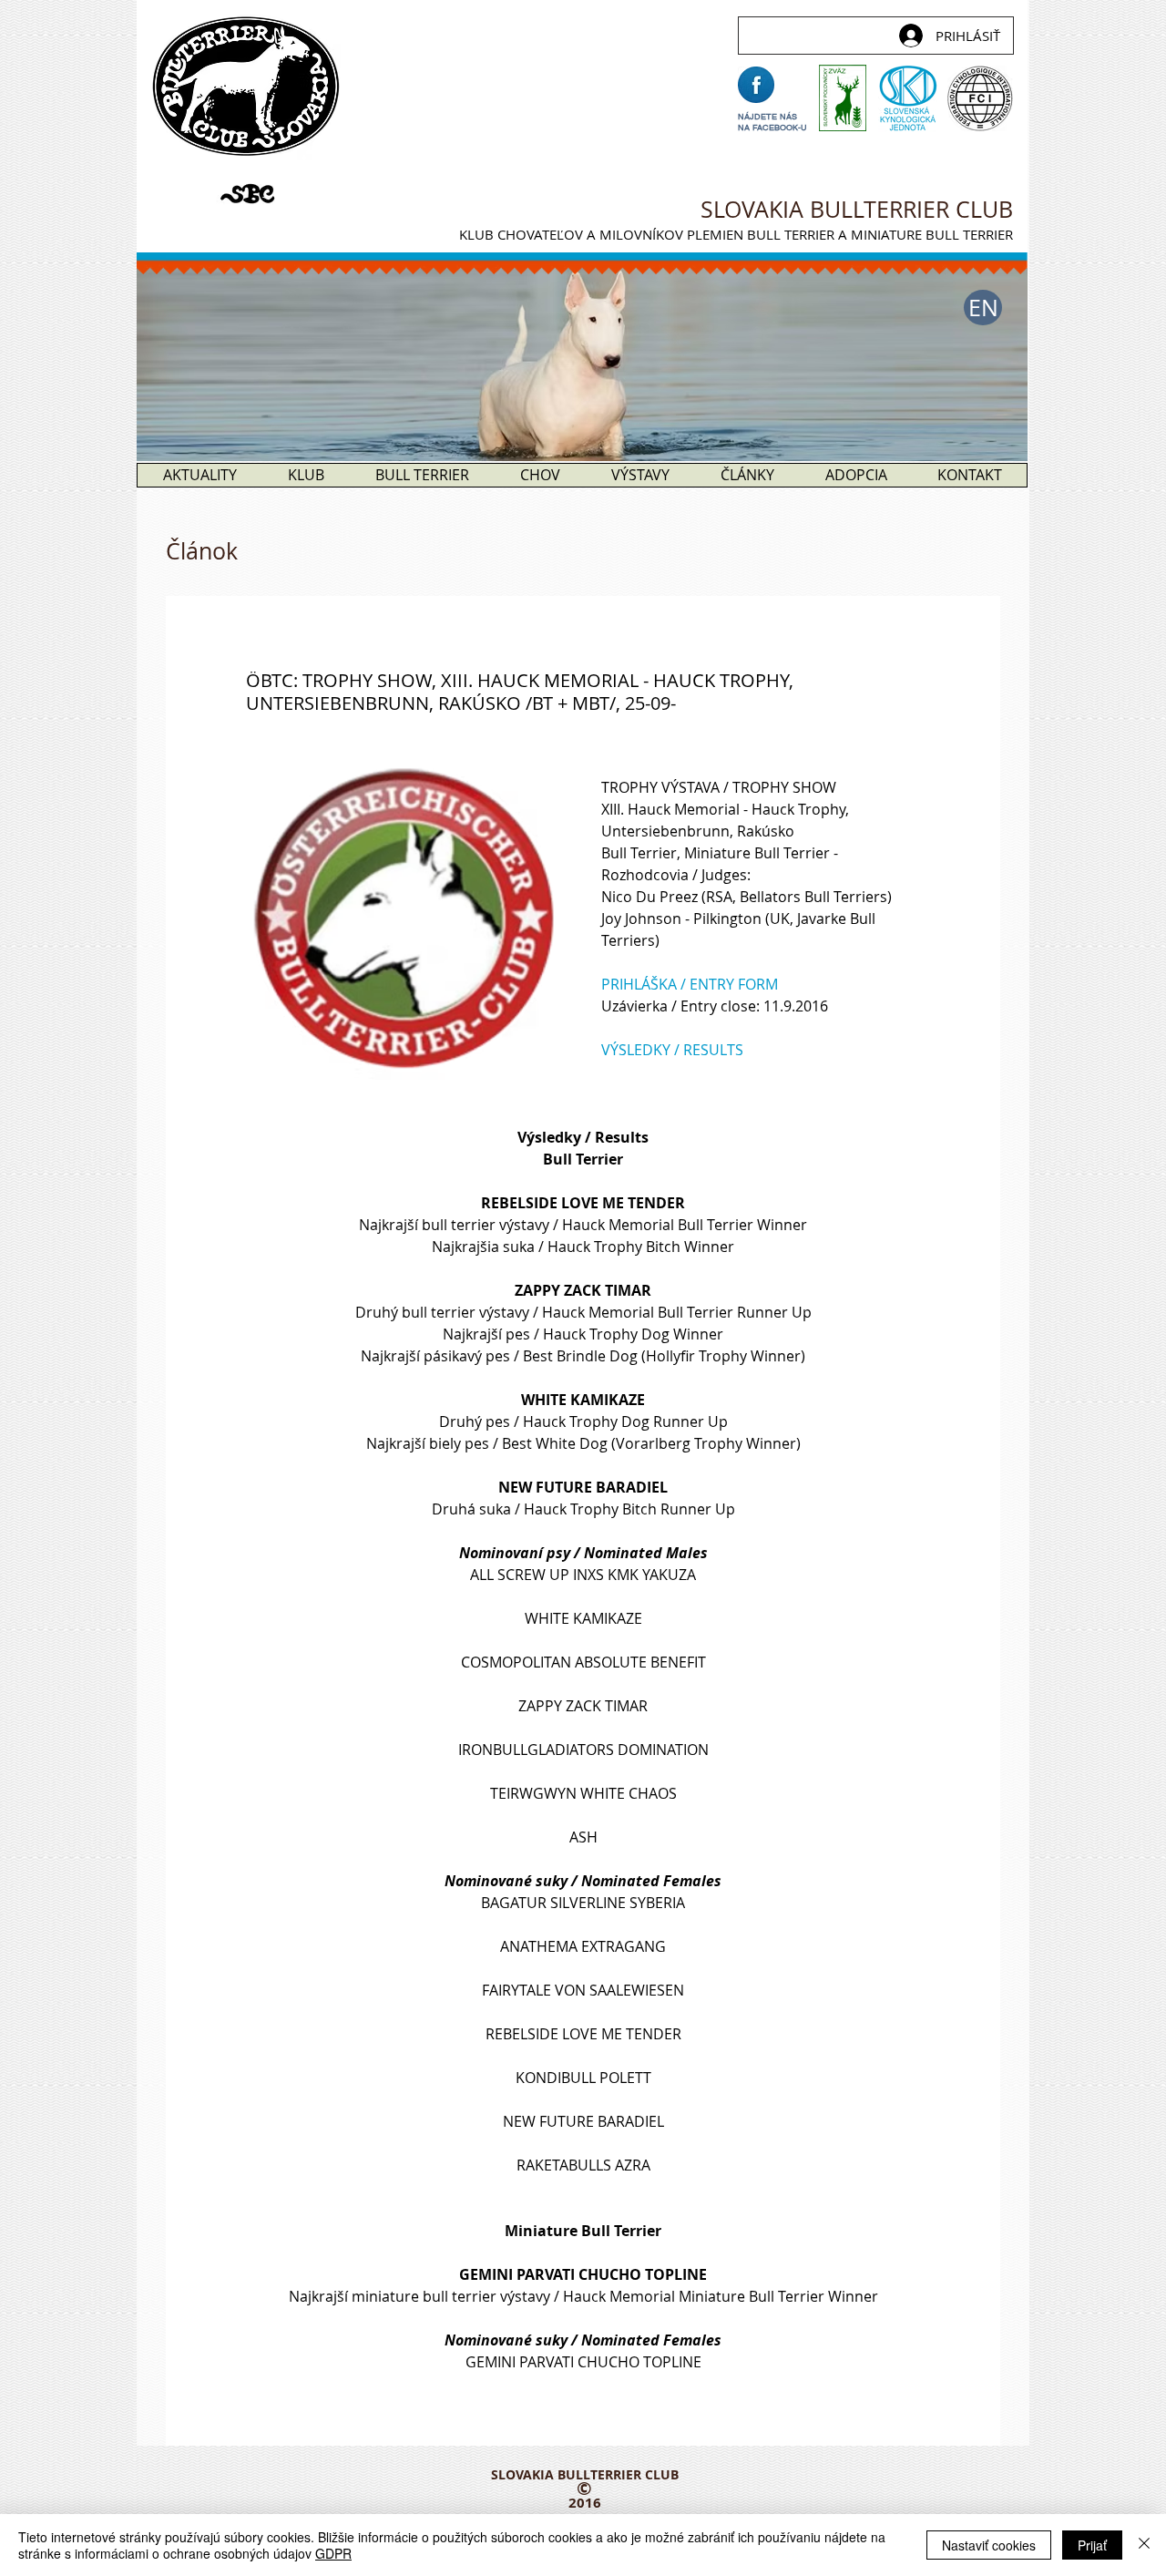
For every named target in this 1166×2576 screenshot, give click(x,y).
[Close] (1144, 2545)
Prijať (1092, 2545)
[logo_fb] (756, 85)
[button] (983, 308)
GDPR (333, 2553)
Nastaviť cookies (989, 2545)
